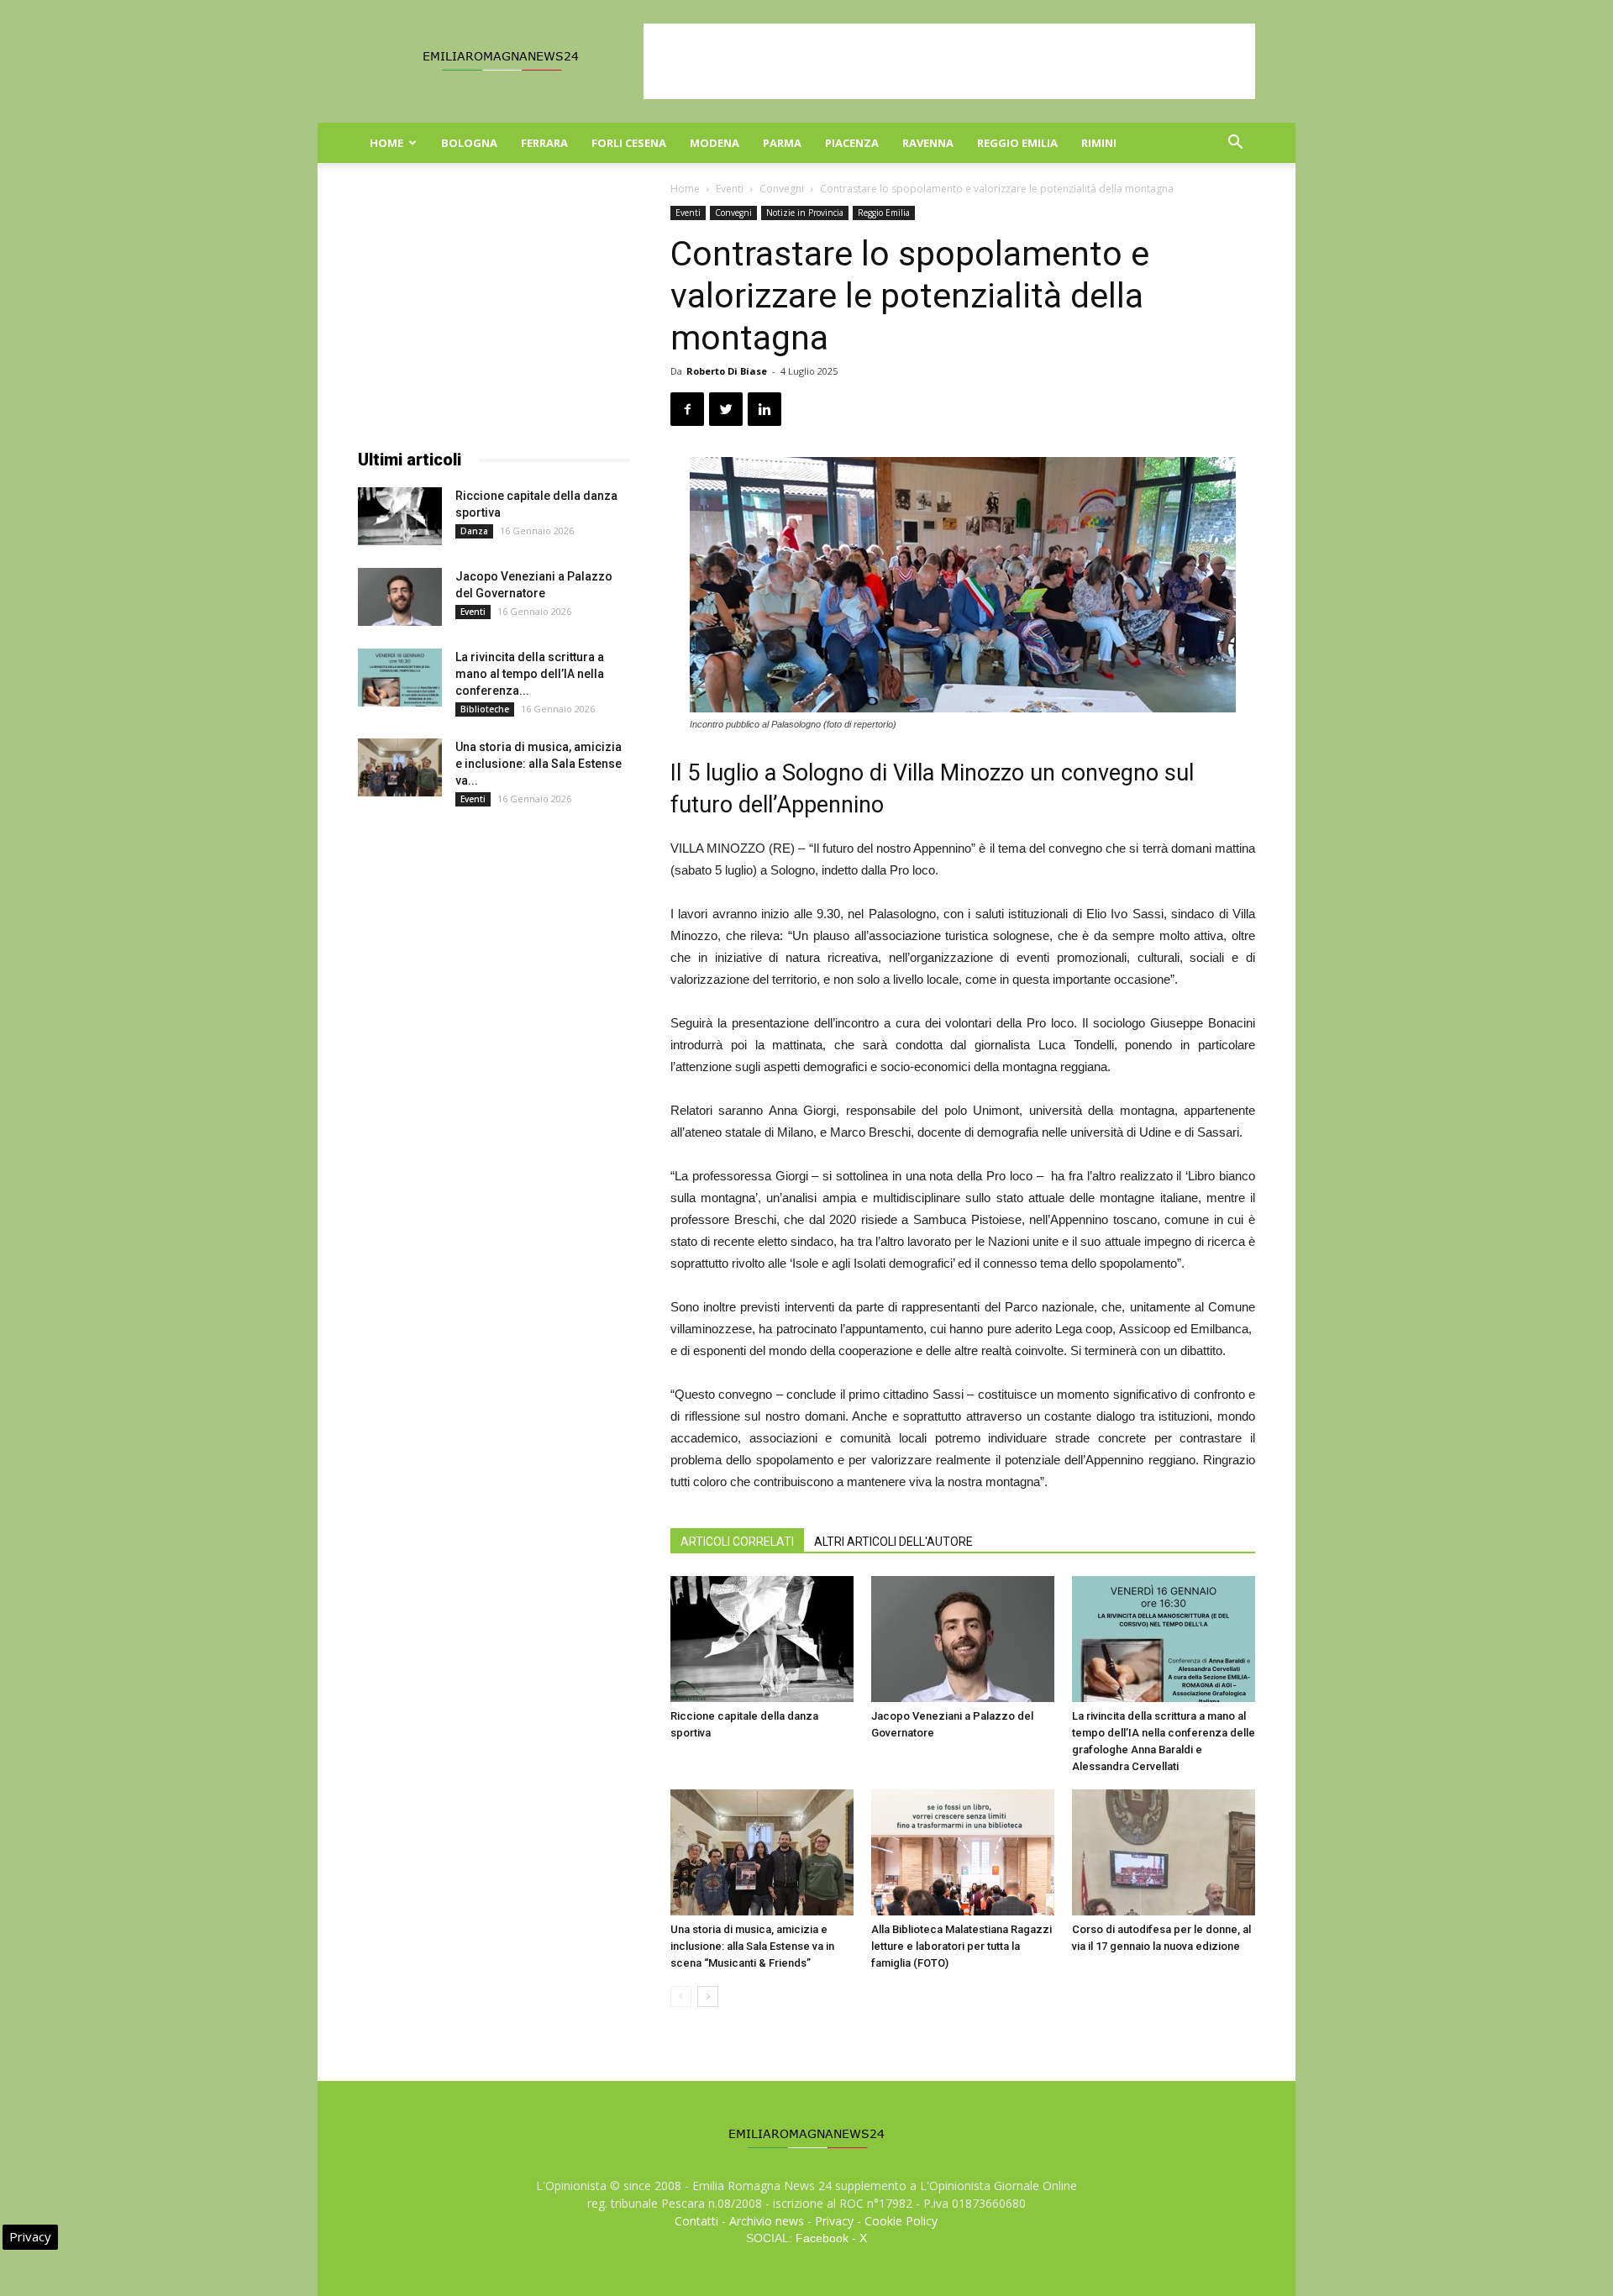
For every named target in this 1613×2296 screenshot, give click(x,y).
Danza (474, 531)
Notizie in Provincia (805, 213)
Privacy (834, 2221)
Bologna (469, 143)
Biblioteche (485, 709)
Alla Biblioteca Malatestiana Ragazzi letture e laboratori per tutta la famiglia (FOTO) (961, 1946)
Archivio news (767, 2221)
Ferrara (544, 143)
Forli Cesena (629, 143)
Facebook (822, 2238)
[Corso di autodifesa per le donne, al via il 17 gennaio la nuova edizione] (1164, 1852)
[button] (1235, 144)
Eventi (730, 189)
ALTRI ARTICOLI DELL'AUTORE (893, 1542)
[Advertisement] (949, 61)
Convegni (782, 189)
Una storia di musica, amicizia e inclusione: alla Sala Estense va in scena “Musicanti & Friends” (752, 1946)
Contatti (696, 2221)
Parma (782, 143)
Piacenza (852, 143)
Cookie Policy (901, 2221)
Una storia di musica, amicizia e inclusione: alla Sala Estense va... (539, 764)
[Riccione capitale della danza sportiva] (762, 1639)
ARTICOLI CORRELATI (737, 1542)
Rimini (1099, 143)
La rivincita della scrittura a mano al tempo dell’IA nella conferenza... (530, 674)
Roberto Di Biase (727, 371)
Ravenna (928, 143)
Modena (715, 143)
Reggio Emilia (1017, 143)
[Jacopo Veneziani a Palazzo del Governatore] (963, 1639)
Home (386, 143)
